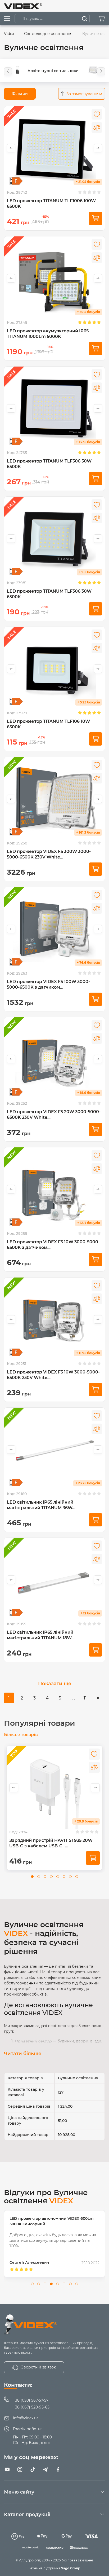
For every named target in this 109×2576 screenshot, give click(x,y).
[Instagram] (20, 2469)
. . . (73, 1698)
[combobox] (82, 94)
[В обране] (97, 114)
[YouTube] (7, 2469)
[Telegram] (45, 2469)
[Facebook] (58, 2469)
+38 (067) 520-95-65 (31, 2407)
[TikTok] (33, 2469)
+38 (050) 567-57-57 (31, 2400)
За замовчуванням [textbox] (84, 94)
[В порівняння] (97, 127)
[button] (8, 71)
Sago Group (71, 2568)
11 (85, 1698)
